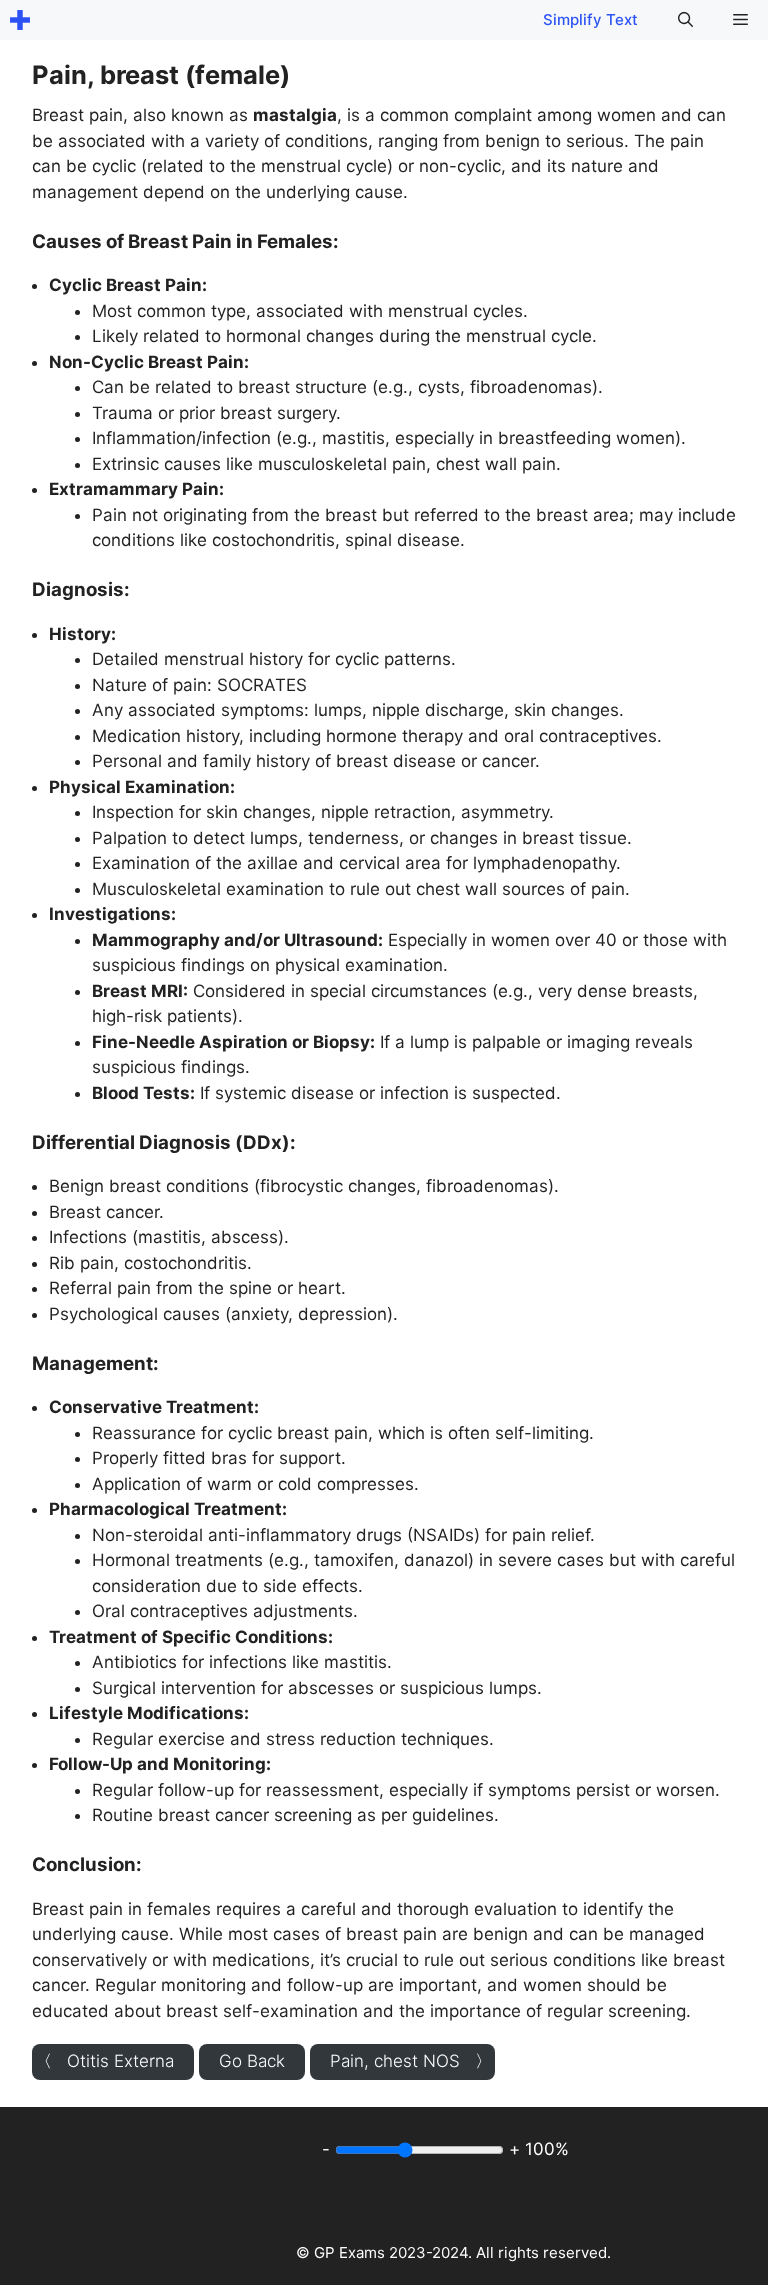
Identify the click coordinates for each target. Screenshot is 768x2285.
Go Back (252, 2061)
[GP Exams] (20, 20)
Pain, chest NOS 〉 (411, 2061)
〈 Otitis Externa (104, 2061)
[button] (685, 20)
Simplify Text (590, 19)
